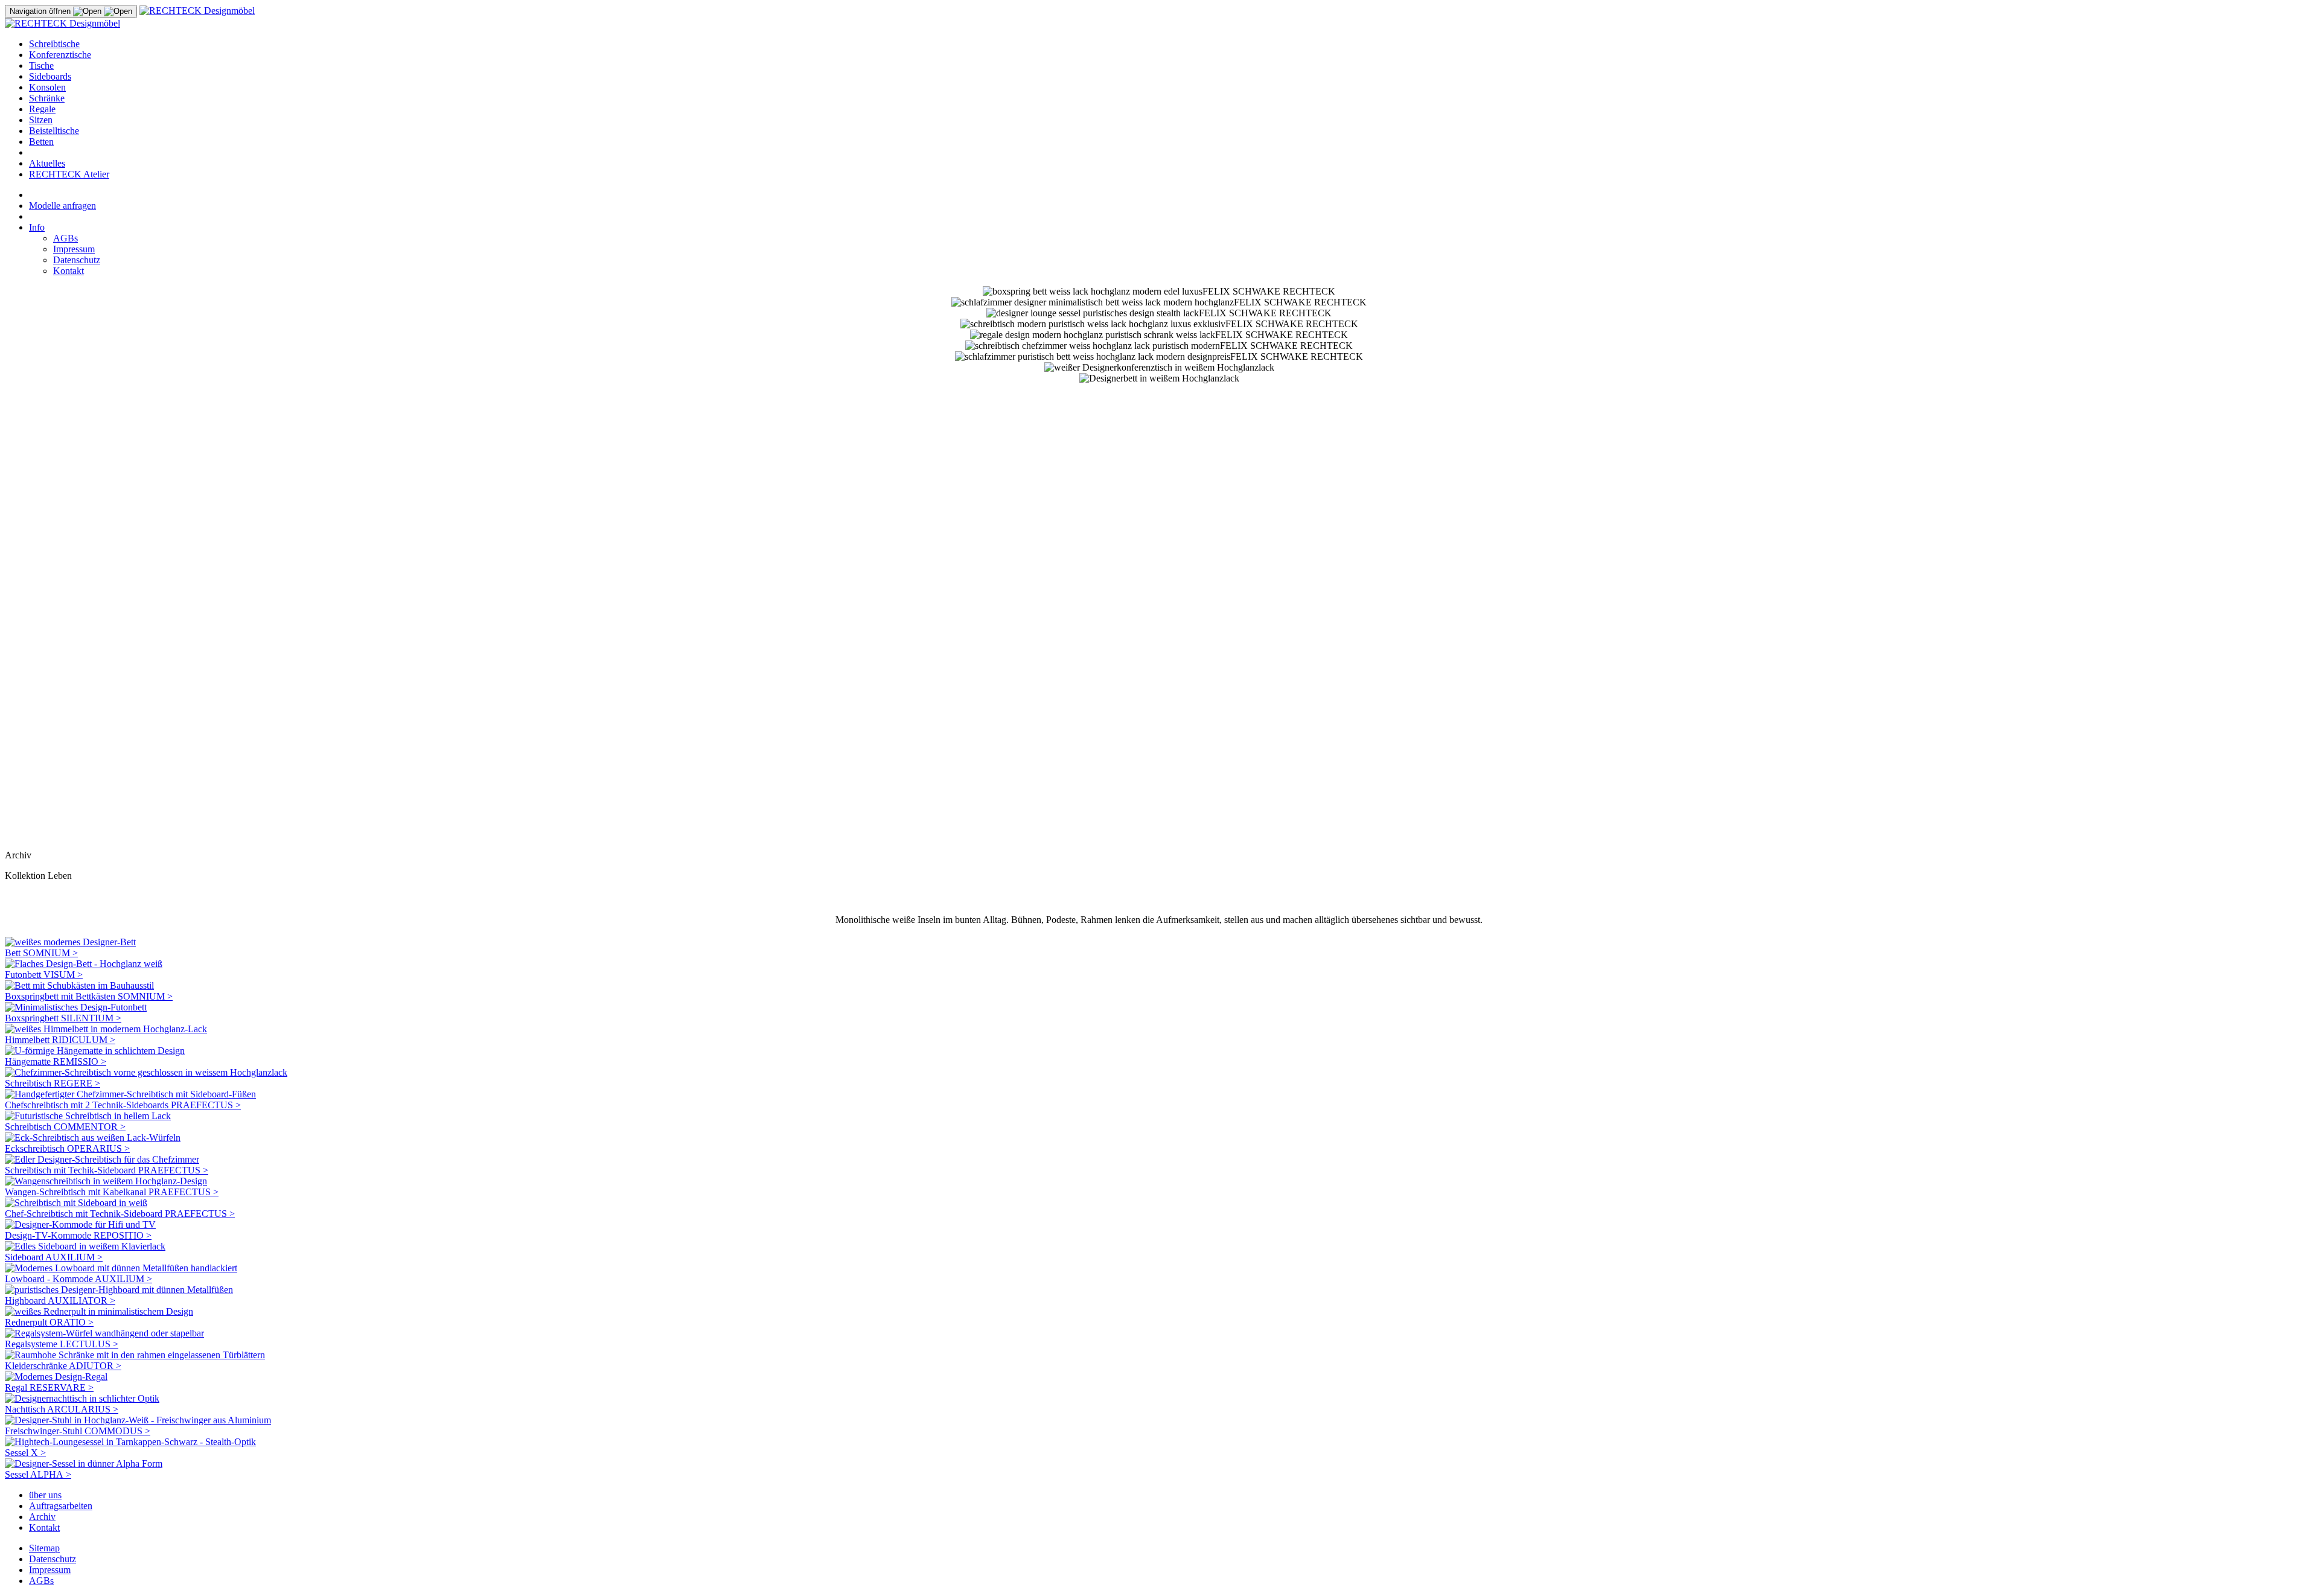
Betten (41, 142)
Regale (42, 109)
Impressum (74, 249)
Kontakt (69, 271)
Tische (41, 65)
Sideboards (50, 76)
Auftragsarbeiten (61, 1506)
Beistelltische (54, 131)
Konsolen (47, 87)
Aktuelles (47, 163)
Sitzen (41, 120)
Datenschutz (77, 260)
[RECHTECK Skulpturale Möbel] (197, 11)
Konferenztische (60, 55)
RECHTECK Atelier (69, 174)
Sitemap (44, 1548)
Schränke (47, 98)
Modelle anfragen (62, 206)
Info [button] (37, 227)
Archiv (42, 1517)
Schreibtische (54, 44)
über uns (45, 1495)
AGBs (65, 238)
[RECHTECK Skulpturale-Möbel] (62, 23)
